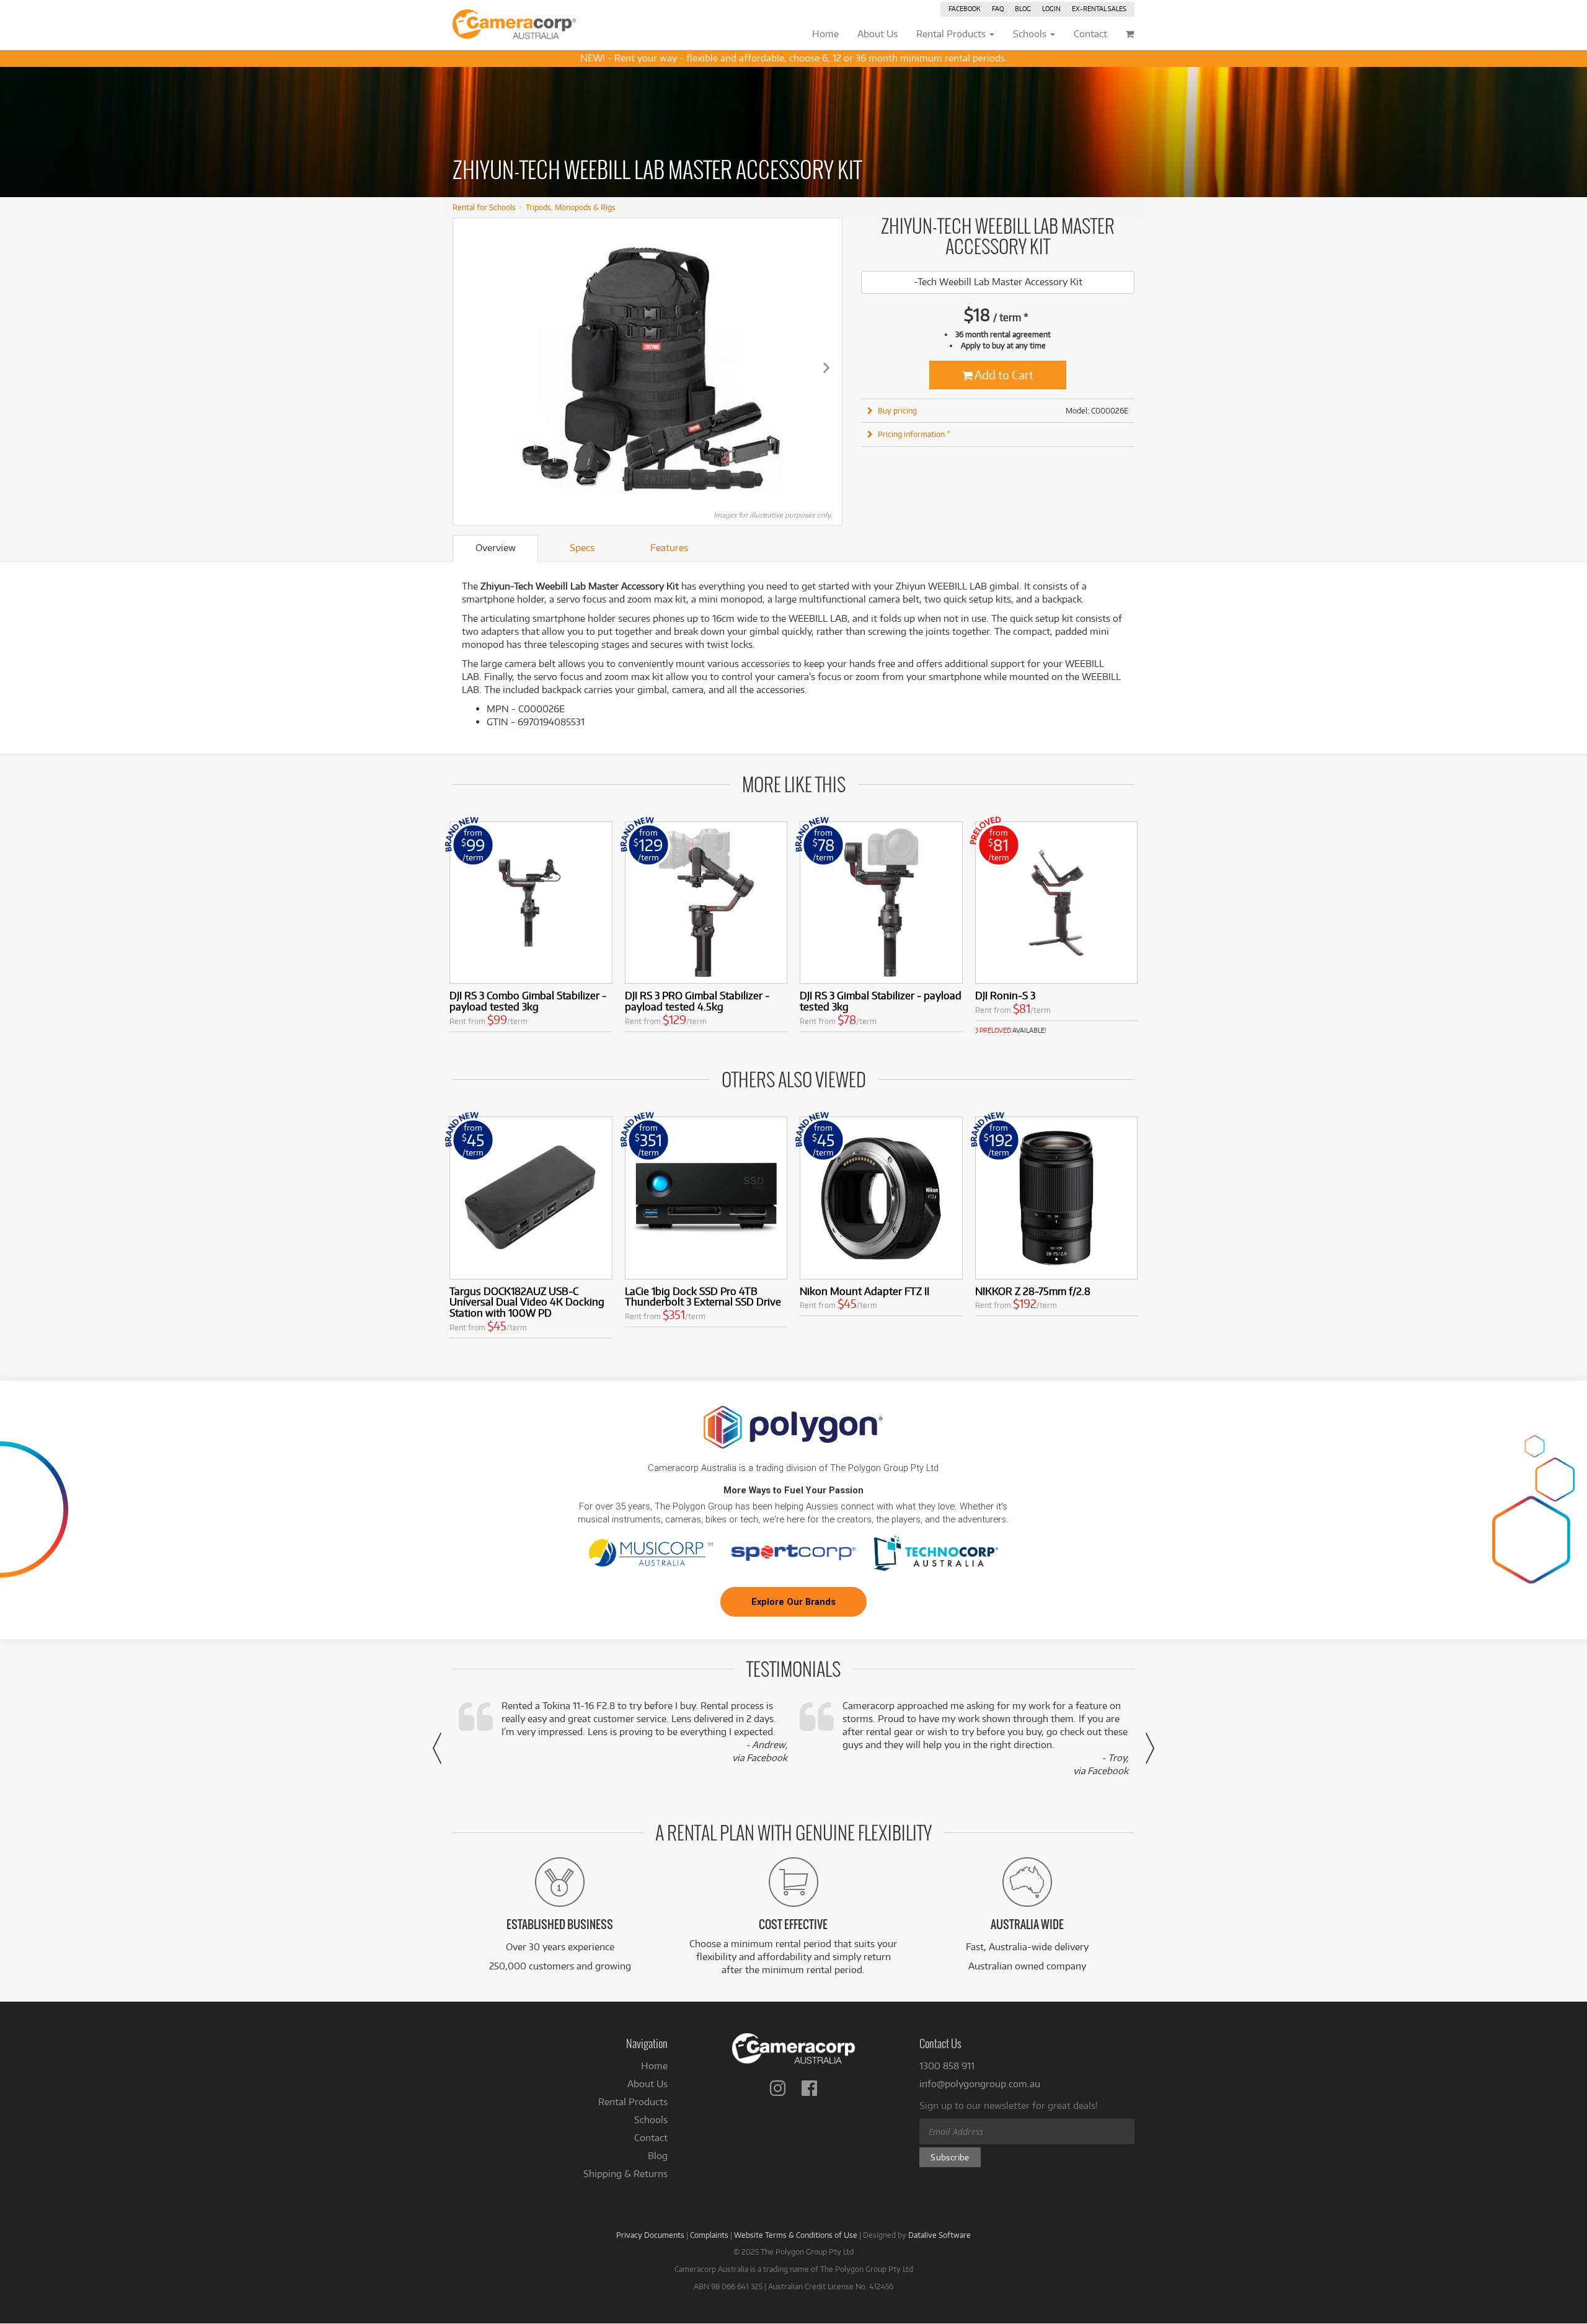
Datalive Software (939, 2235)
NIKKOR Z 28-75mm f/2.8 (1033, 1291)
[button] (437, 1748)
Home (654, 2066)
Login (1051, 9)
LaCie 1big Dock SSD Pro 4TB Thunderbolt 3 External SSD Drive (703, 1297)
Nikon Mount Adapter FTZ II (864, 1291)
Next (826, 367)
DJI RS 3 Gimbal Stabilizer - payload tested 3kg (881, 1001)
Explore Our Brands (793, 1602)
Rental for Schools (484, 207)
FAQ (998, 9)
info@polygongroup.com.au (980, 2084)
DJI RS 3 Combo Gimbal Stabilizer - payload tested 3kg (528, 1001)
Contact (651, 2138)
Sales (1099, 9)
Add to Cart (1003, 375)
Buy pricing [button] (897, 410)
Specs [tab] (582, 548)
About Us (648, 2084)
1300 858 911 (947, 2066)
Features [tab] (669, 548)
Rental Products (633, 2102)
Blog (1023, 9)
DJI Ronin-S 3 (1005, 995)
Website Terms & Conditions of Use (796, 2235)
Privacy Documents (650, 2235)
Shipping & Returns (626, 2174)
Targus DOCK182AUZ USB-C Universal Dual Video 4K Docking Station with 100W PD (527, 1302)
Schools (651, 2120)
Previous (469, 367)
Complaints (709, 2235)
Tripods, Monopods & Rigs (571, 207)
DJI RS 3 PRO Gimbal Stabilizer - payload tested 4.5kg (697, 1001)
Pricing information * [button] (914, 434)
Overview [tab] (496, 548)
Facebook (965, 9)
